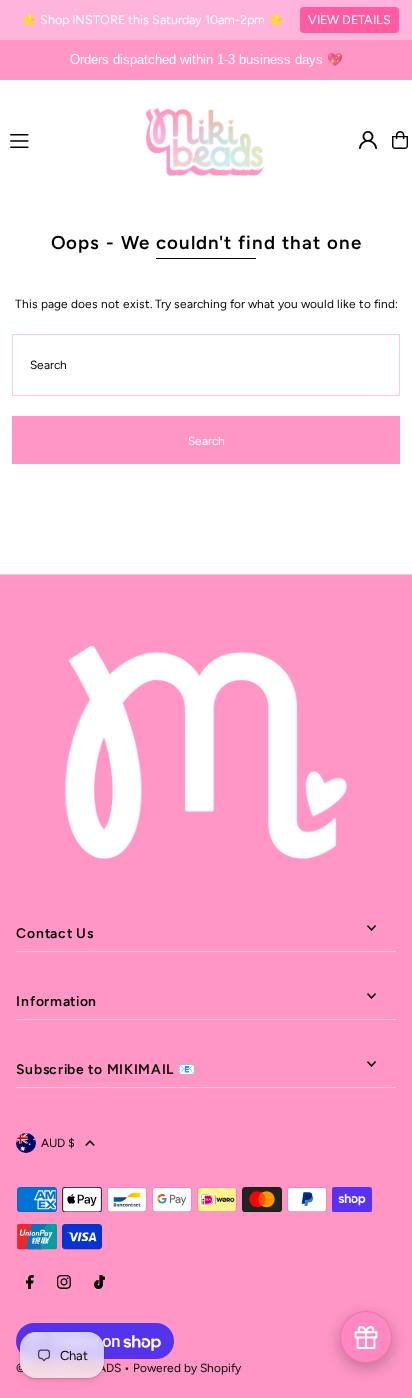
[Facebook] (30, 1283)
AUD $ (58, 1143)
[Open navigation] (69, 139)
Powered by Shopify (187, 1368)
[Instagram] (64, 1283)
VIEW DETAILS (349, 19)
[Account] (368, 140)
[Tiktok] (99, 1283)
